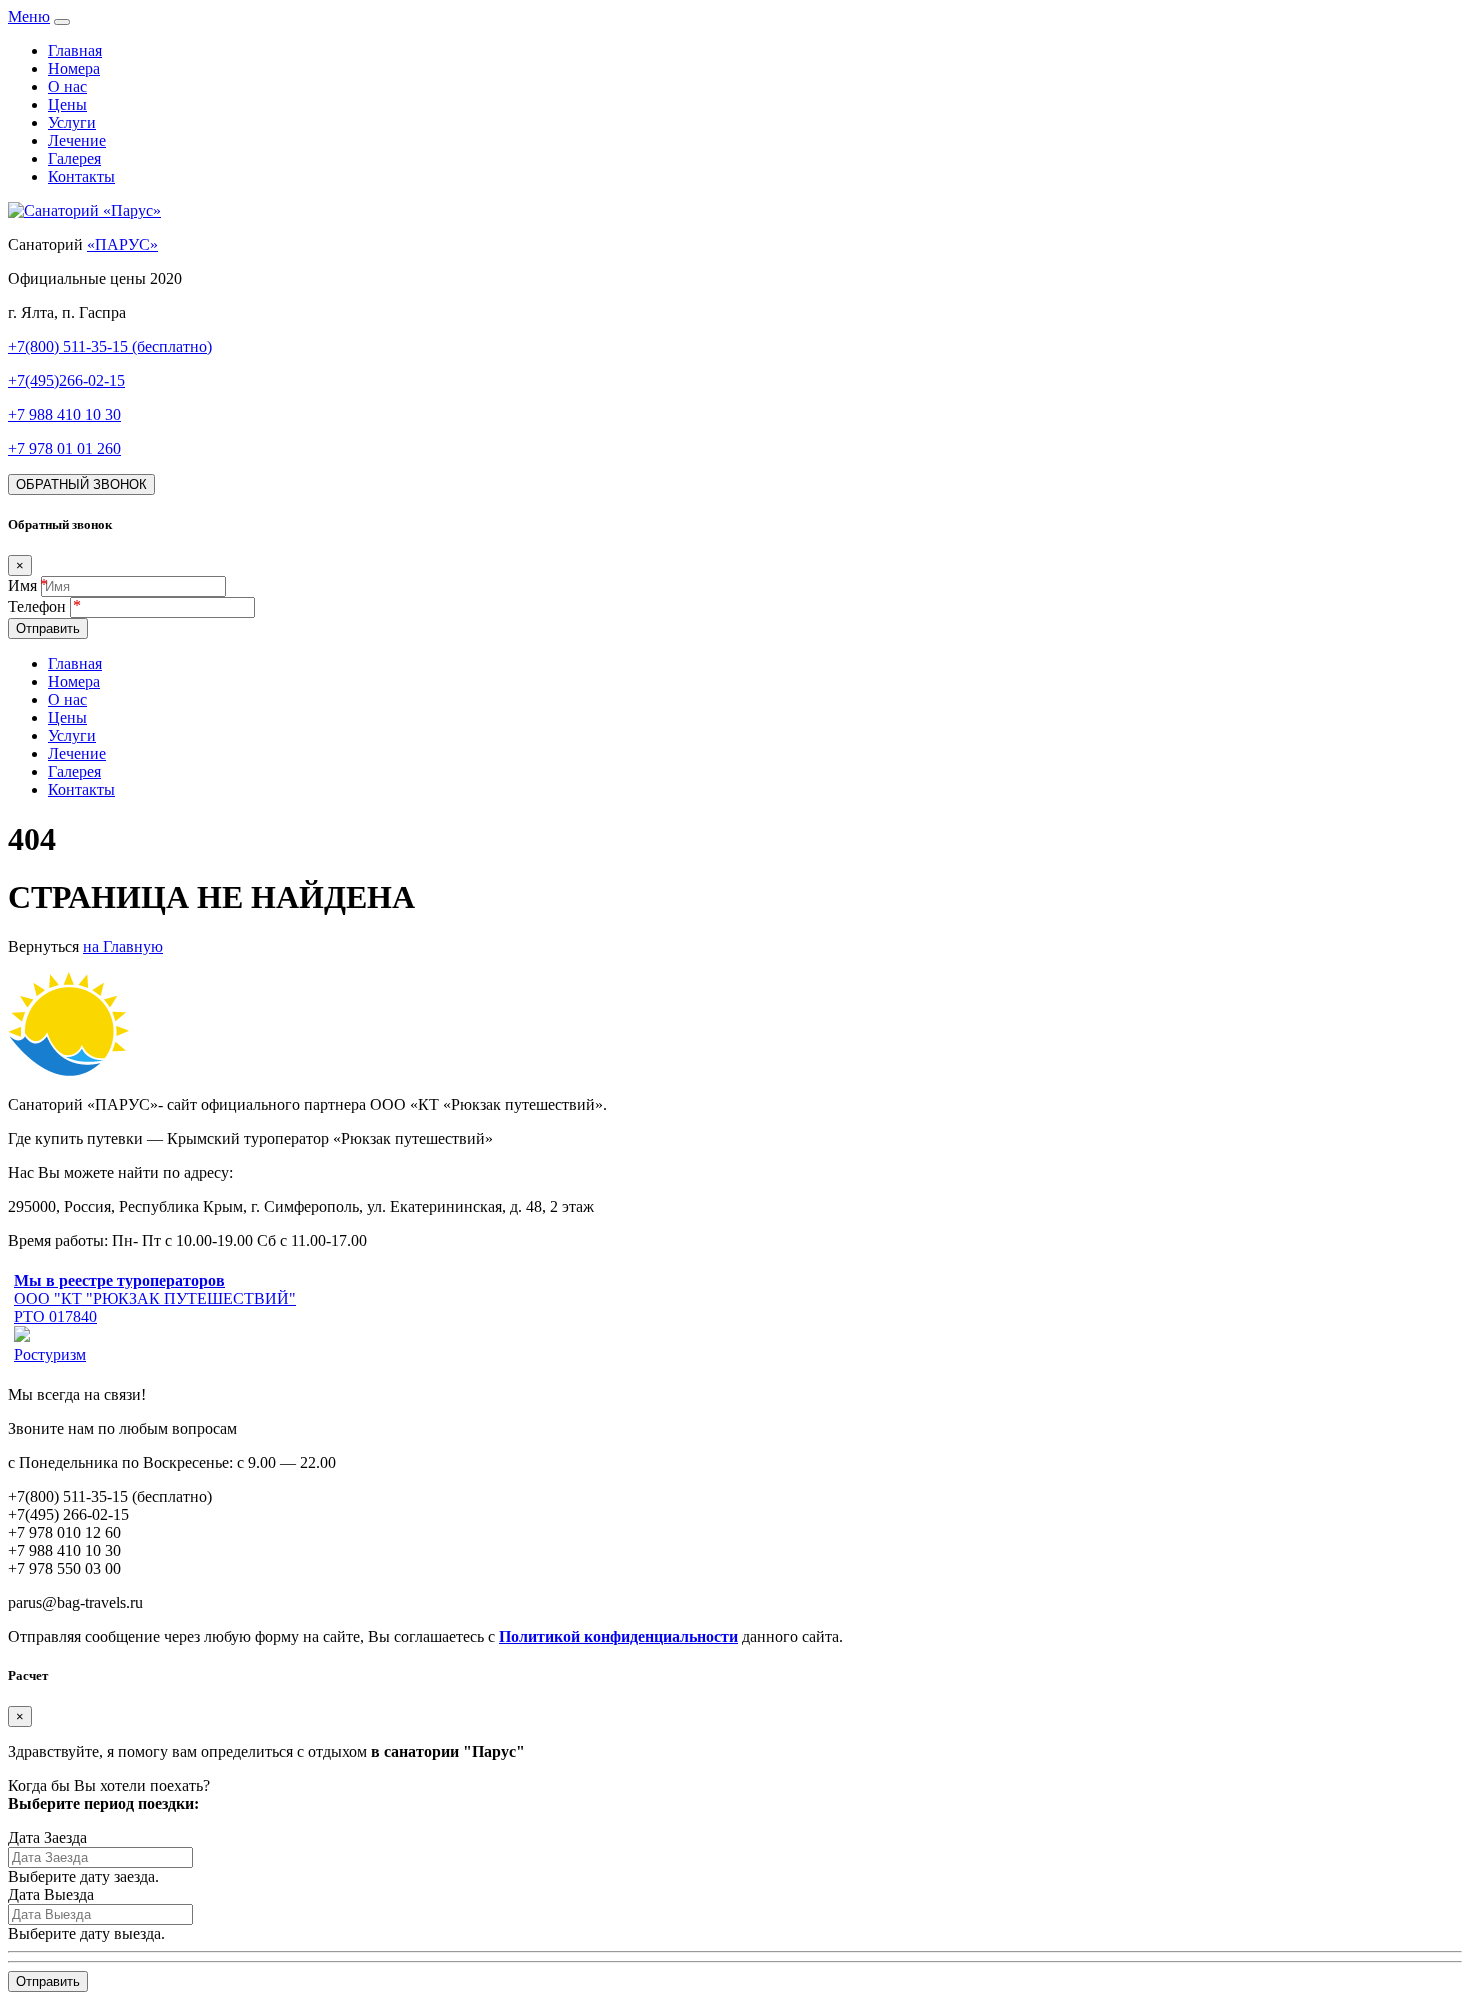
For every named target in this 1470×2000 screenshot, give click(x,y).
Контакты (81, 176)
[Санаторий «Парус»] (84, 210)
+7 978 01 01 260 (64, 448)
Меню (29, 16)
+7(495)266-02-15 (66, 380)
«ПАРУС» (122, 244)
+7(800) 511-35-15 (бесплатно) (110, 346)
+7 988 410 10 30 (64, 414)
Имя (22, 585)
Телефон (39, 606)
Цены (67, 104)
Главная (75, 50)
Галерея (74, 158)
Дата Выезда (51, 1894)
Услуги (72, 122)
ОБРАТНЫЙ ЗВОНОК (81, 484)
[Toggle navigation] (62, 22)
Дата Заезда (47, 1837)
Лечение (77, 140)
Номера (74, 68)
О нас (67, 86)
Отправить (48, 628)
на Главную (123, 946)
